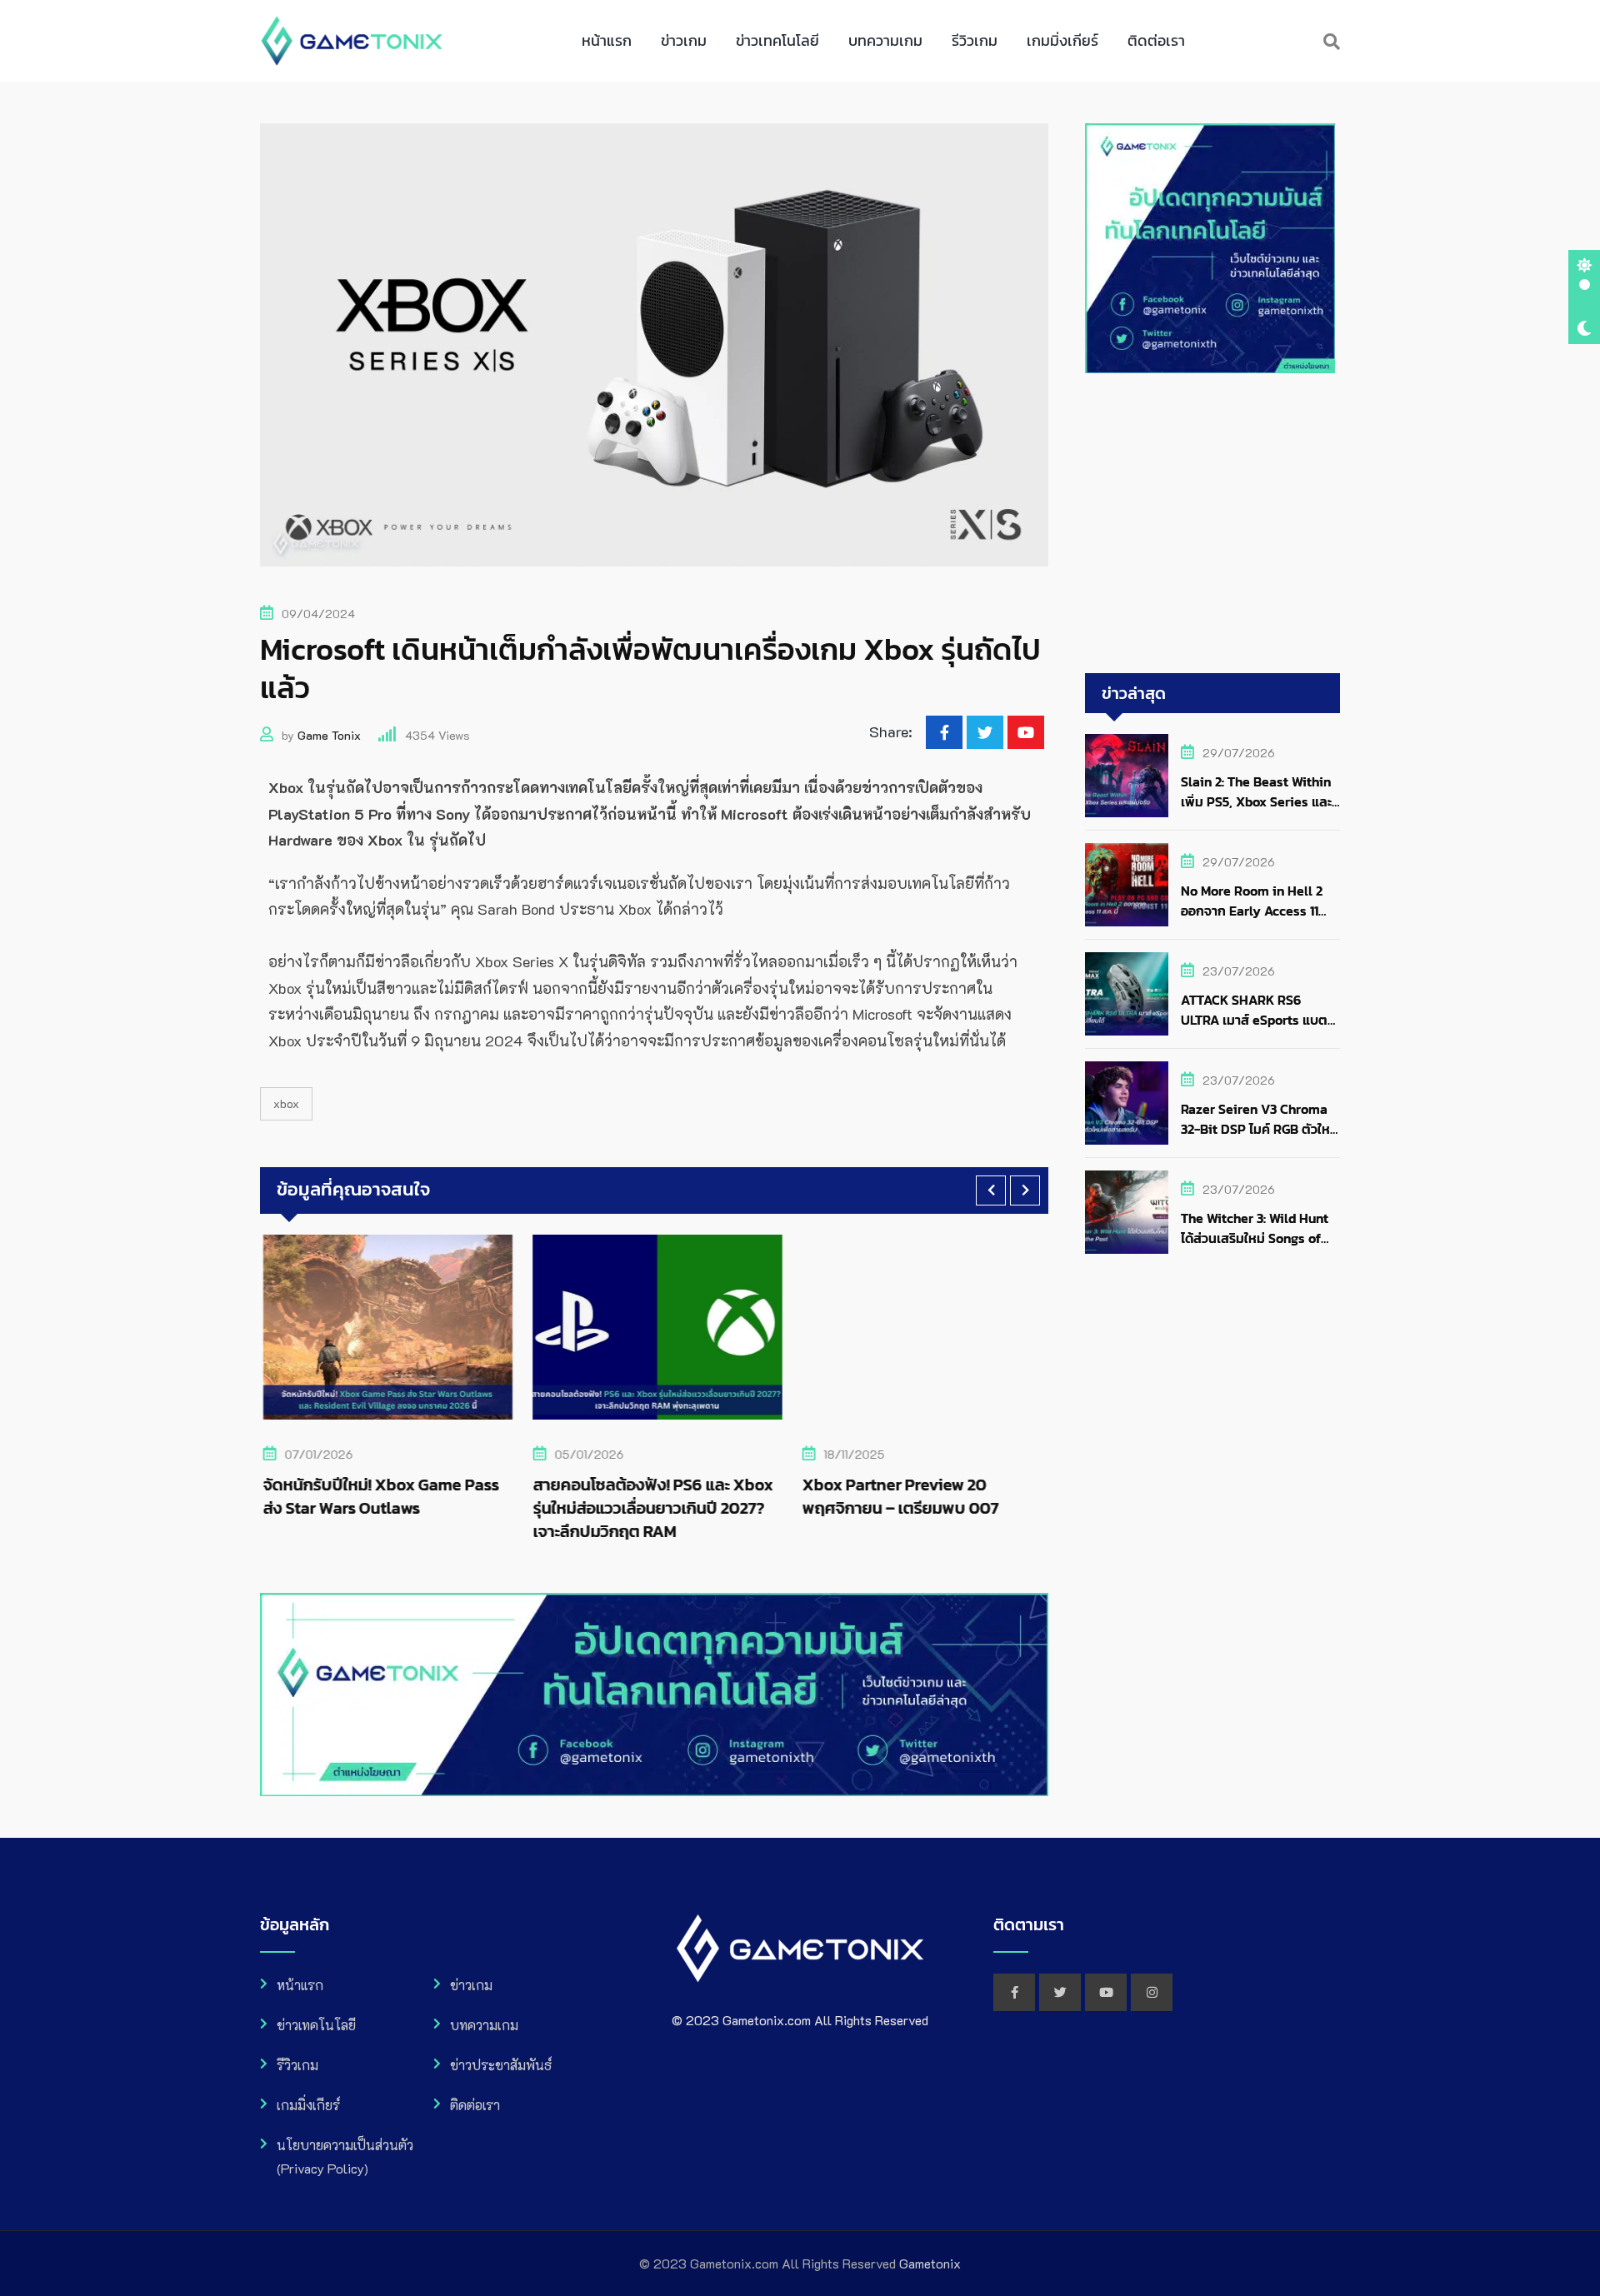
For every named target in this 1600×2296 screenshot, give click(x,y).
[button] (991, 1190)
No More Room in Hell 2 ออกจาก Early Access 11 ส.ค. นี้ (1252, 911)
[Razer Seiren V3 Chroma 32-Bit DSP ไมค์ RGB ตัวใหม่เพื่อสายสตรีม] (1127, 1103)
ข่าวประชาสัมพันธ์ (501, 2065)
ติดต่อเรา (1156, 40)
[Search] (1332, 41)
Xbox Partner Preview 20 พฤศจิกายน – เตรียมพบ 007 (897, 1496)
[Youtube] (1026, 732)
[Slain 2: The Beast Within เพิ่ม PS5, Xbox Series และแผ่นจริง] (1127, 776)
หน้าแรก (607, 40)
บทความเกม (885, 40)
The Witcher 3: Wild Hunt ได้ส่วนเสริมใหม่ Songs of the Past (1255, 1238)
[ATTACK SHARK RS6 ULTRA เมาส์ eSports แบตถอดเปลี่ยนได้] (1127, 994)
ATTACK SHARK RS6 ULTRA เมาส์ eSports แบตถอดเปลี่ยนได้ (1254, 1020)
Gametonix (930, 2263)
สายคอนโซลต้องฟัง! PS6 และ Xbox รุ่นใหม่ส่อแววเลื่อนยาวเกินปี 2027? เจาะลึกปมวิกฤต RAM (649, 1508)
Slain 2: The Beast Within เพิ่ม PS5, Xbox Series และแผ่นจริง (1256, 801)
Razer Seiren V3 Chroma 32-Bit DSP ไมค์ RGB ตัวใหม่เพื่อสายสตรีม (1260, 1129)
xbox (286, 1103)
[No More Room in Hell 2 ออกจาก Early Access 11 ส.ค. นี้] (1127, 885)
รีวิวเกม (975, 40)
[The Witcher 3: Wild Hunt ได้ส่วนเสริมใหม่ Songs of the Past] (1127, 1212)
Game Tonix (329, 735)
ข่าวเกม (684, 40)
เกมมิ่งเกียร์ (1062, 40)
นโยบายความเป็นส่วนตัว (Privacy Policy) (345, 2156)
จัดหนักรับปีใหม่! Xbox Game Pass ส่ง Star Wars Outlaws (378, 1496)
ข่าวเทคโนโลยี (777, 40)
